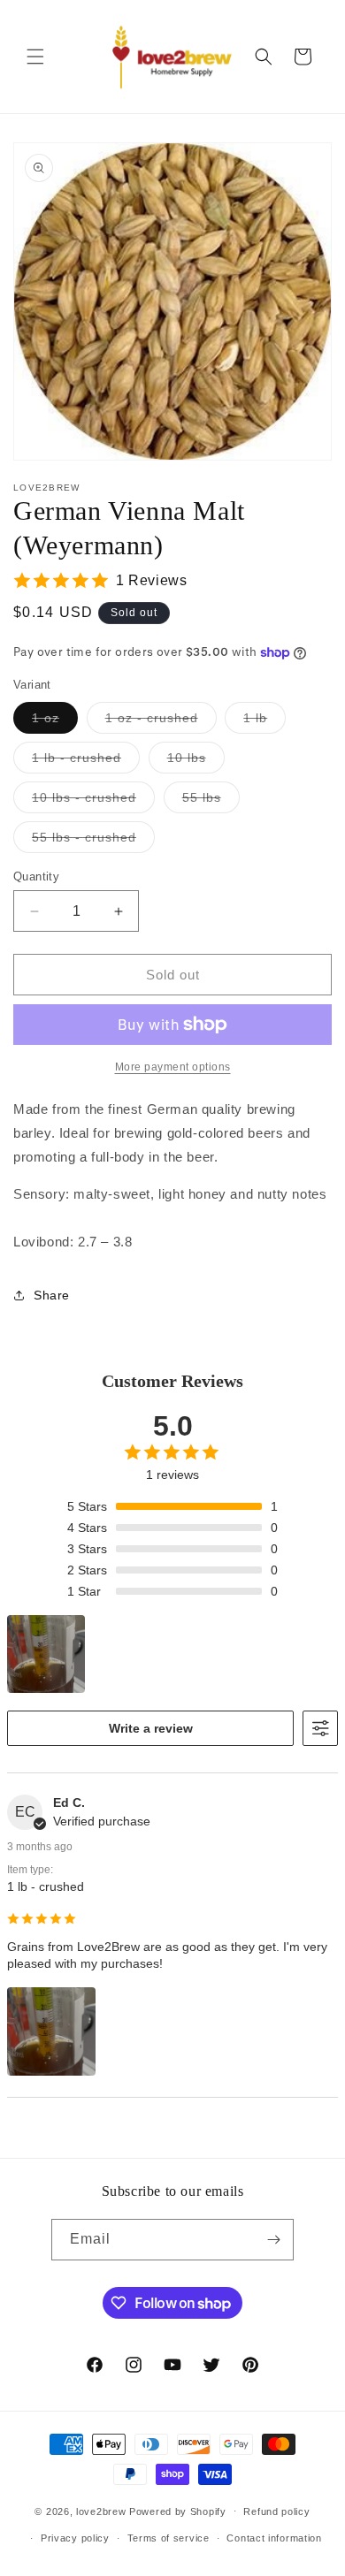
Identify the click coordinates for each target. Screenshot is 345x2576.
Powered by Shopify (178, 2511)
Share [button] (52, 1295)
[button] (35, 57)
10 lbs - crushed (93, 801)
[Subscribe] (273, 2240)
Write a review (151, 1728)
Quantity (36, 876)
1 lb (264, 722)
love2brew (101, 2511)
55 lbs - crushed (93, 841)
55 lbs (211, 801)
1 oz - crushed (161, 722)
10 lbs (196, 762)
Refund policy (276, 2511)
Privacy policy (75, 2538)
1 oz (55, 722)
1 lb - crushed (86, 762)
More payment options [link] (173, 1067)
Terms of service (169, 2538)
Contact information (274, 2538)
